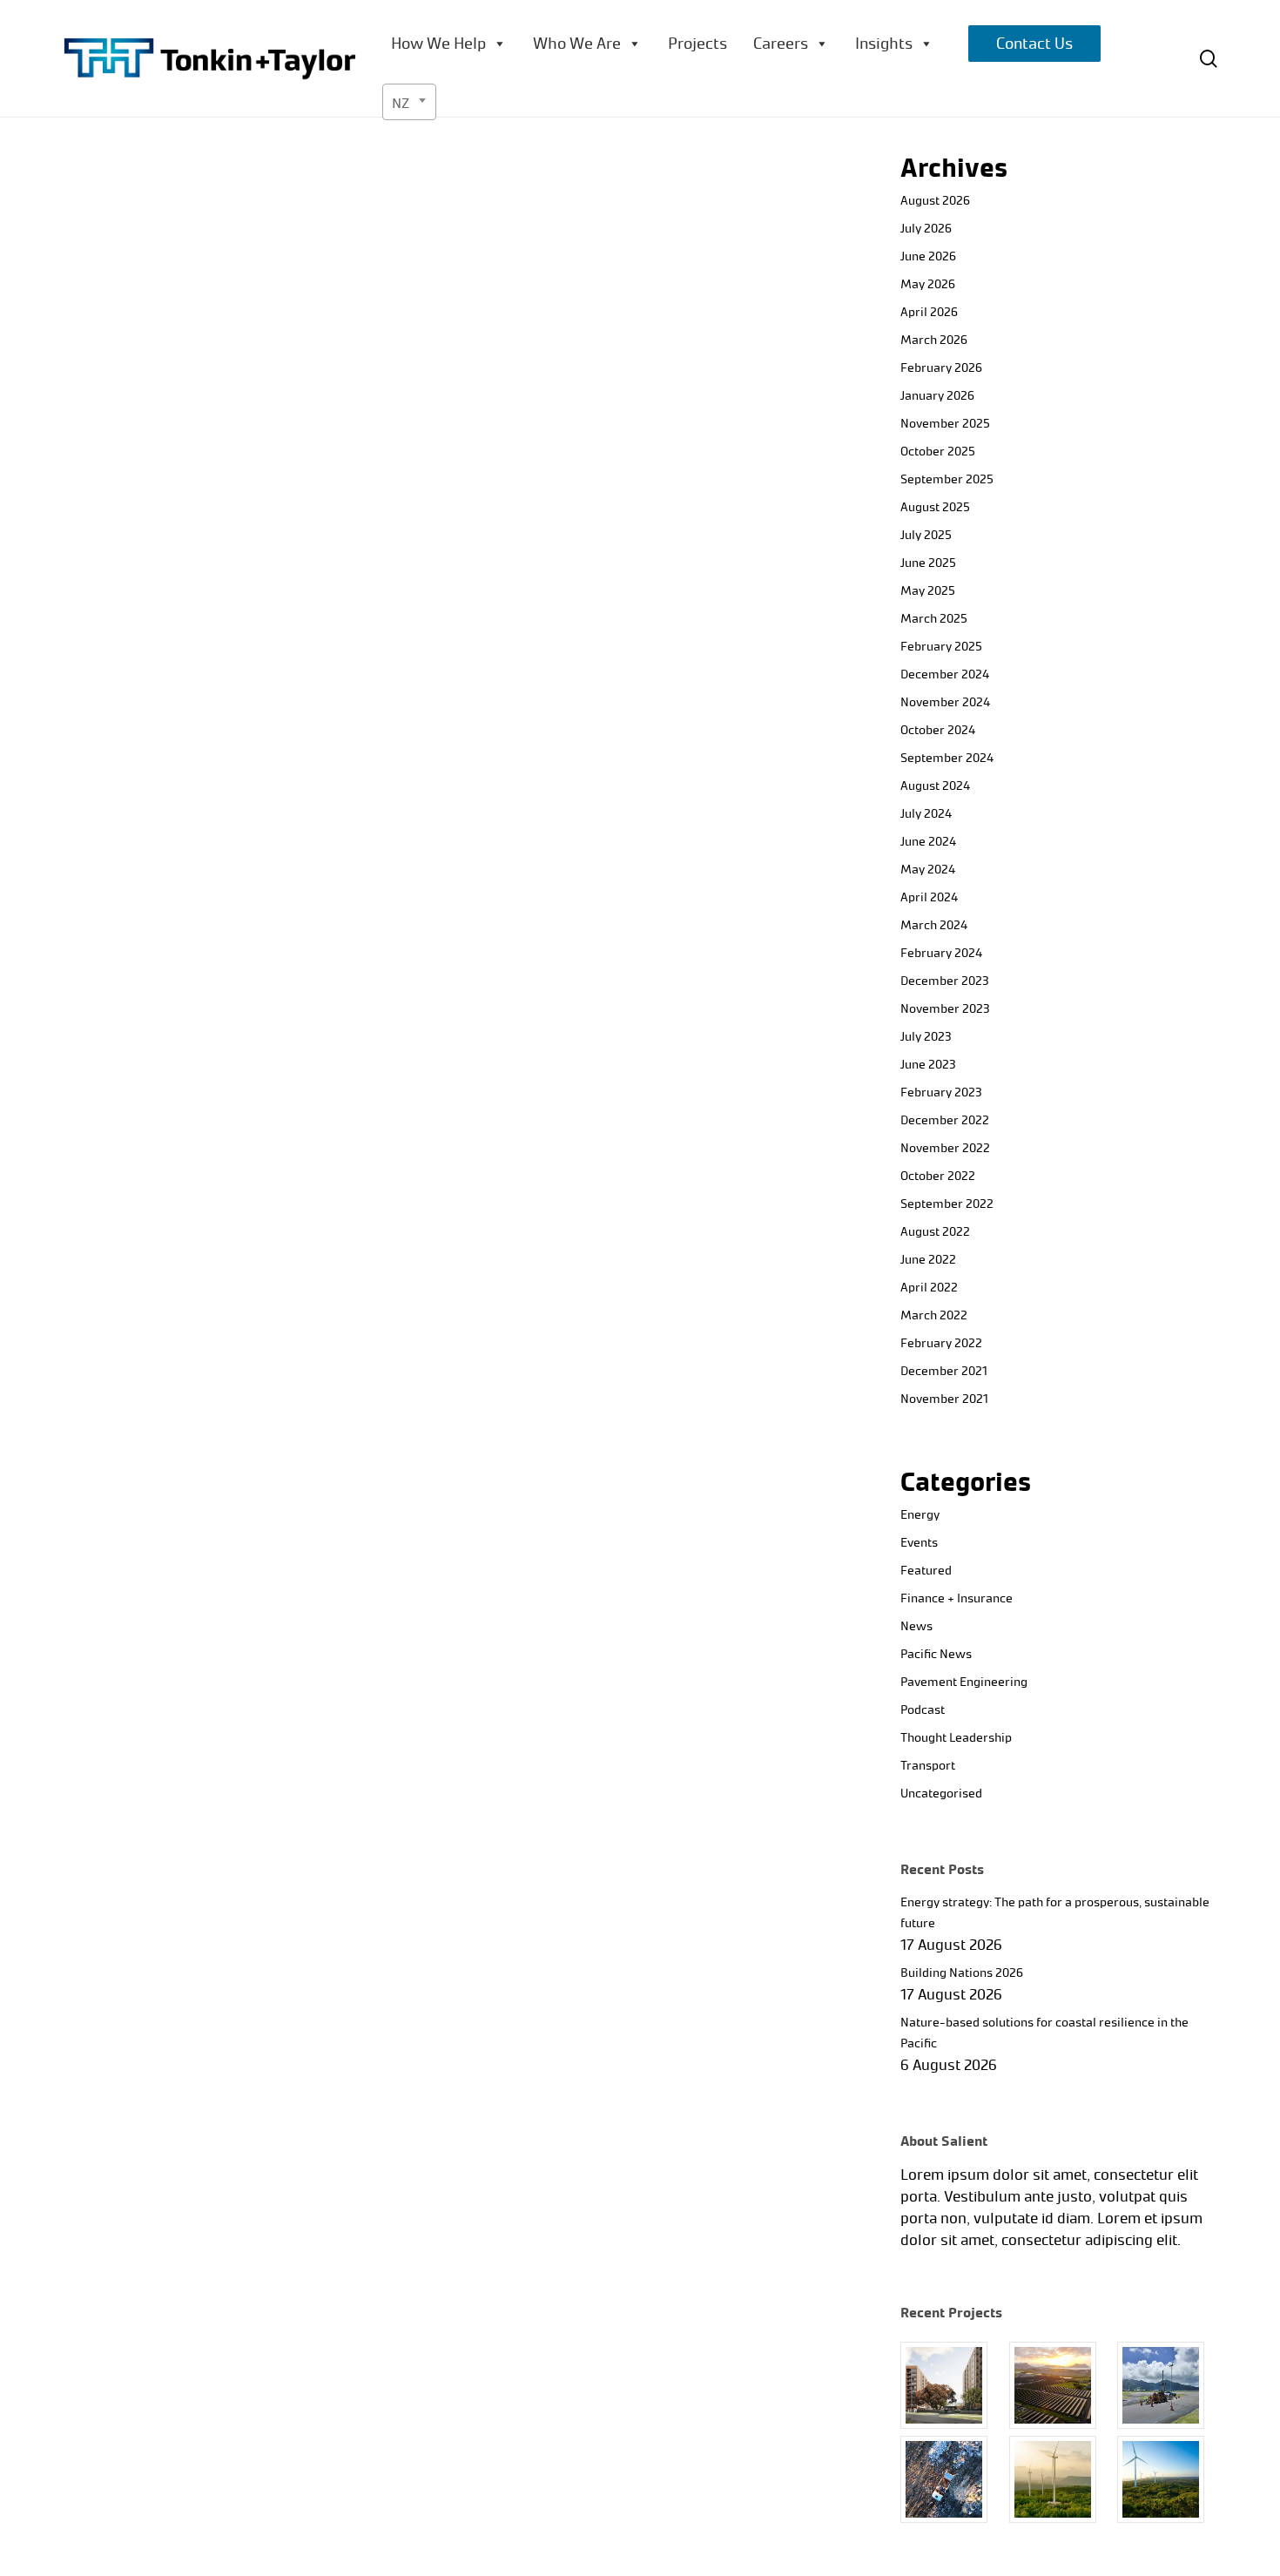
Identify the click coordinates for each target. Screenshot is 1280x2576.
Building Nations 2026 (962, 1973)
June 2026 (928, 256)
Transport (928, 1766)
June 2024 (928, 842)
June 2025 (928, 563)
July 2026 (926, 229)
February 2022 (941, 1343)
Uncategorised (941, 1794)
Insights (884, 44)
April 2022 (929, 1288)
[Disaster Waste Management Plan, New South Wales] (951, 2479)
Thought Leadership (956, 1738)
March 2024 (934, 925)
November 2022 (945, 1148)
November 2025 (945, 424)
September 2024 (947, 758)
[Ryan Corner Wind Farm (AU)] (1060, 2479)
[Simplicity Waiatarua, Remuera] (951, 2385)
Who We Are (577, 44)
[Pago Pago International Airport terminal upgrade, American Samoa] (1168, 2385)
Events (919, 1543)
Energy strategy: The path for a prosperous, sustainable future (1055, 1913)
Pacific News (936, 1654)
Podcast (923, 1710)
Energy (920, 1515)
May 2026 (928, 284)
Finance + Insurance (957, 1598)
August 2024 (935, 786)
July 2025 (926, 535)
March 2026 (934, 340)
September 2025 (947, 479)
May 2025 (928, 591)
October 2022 (938, 1176)
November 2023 (945, 1009)
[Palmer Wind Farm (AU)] (1168, 2479)
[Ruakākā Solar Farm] (1060, 2385)
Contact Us (1034, 44)
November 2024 (945, 702)
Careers (781, 44)
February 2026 (941, 368)
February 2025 (941, 647)
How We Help (438, 44)
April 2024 (929, 897)
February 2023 (941, 1092)
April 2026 (929, 312)
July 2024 (926, 814)
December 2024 (945, 674)
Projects (697, 44)
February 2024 (941, 953)
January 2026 (937, 396)
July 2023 (926, 1037)
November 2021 (944, 1399)
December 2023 (945, 981)
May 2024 (928, 870)
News (916, 1626)
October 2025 (938, 452)
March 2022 (934, 1315)
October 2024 (938, 730)
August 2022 (935, 1232)
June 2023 (928, 1065)
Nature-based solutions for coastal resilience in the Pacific (1044, 2033)
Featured (926, 1571)
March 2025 (934, 619)
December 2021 (944, 1371)
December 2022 (945, 1120)
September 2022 (947, 1204)
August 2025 (935, 507)
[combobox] (409, 102)
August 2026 (935, 201)
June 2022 (928, 1260)
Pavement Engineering (964, 1682)
